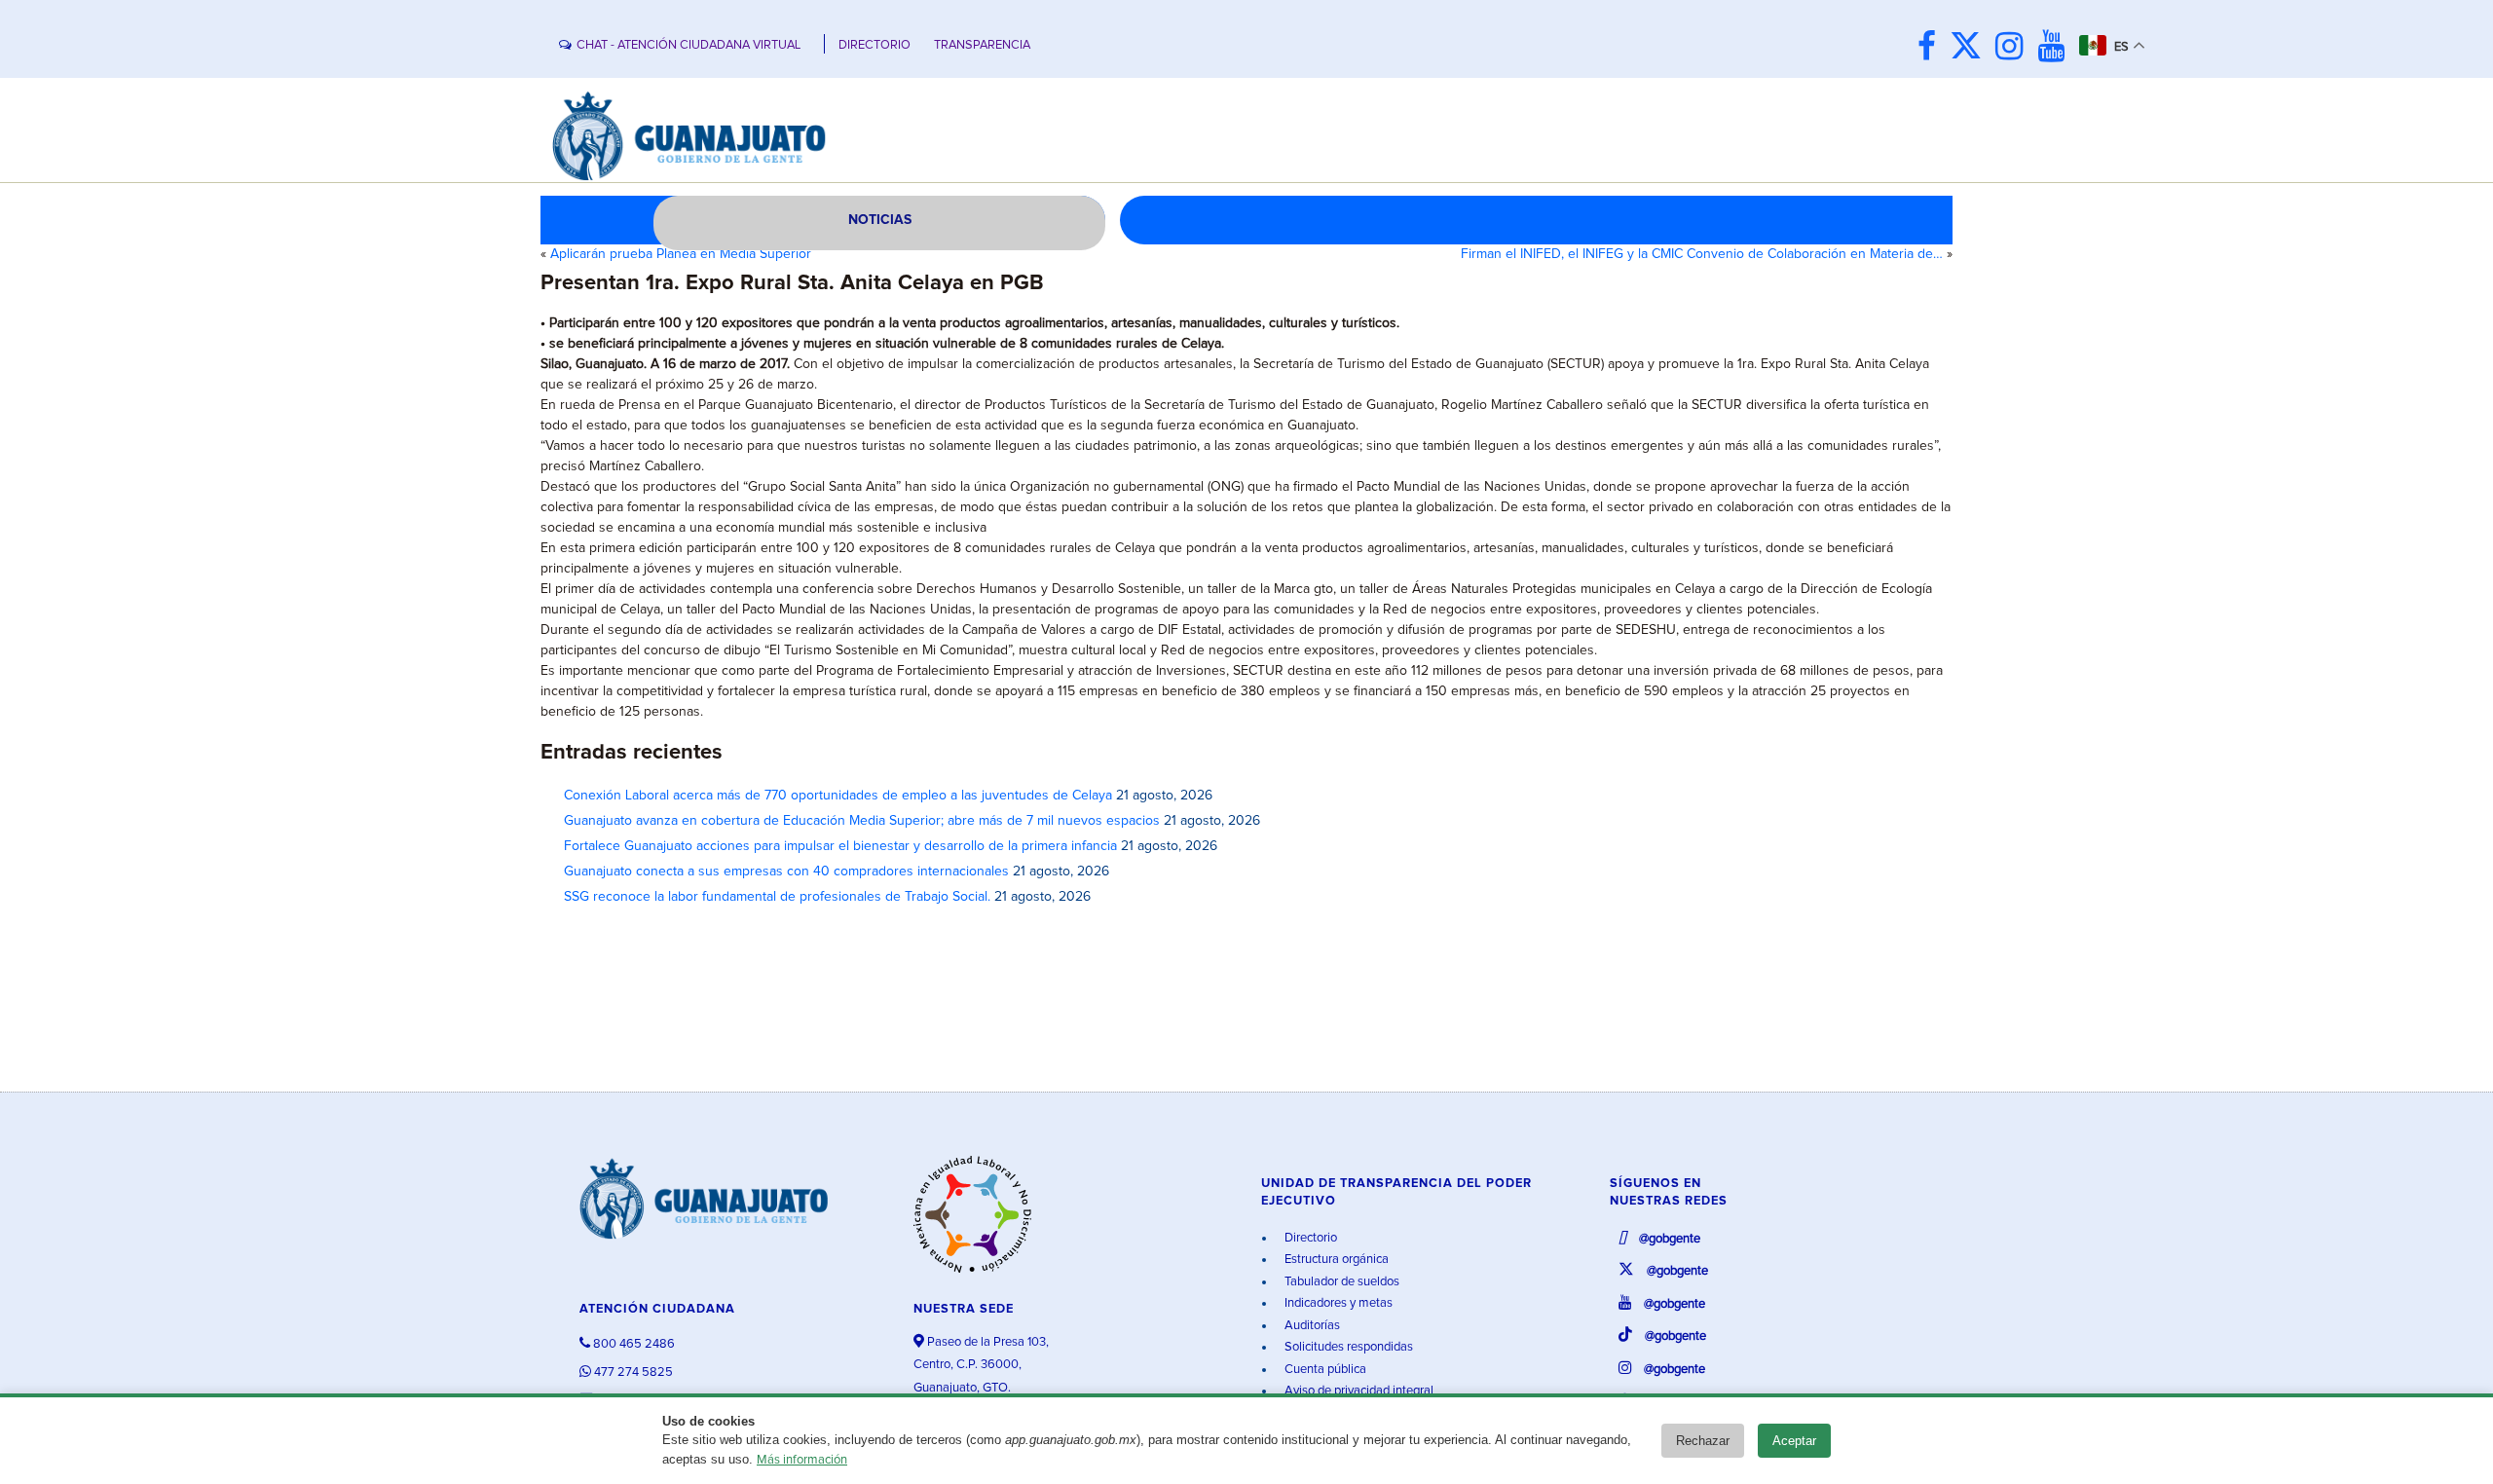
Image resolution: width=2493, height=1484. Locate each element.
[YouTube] (2056, 48)
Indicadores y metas (1337, 1303)
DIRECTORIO (874, 45)
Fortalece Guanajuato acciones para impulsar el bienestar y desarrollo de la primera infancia (840, 846)
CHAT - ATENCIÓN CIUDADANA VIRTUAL (688, 45)
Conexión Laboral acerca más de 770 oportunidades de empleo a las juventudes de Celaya (838, 796)
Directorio (1309, 1238)
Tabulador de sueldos (1340, 1282)
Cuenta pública (1324, 1370)
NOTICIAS (880, 220)
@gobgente (1668, 1239)
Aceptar (1794, 1441)
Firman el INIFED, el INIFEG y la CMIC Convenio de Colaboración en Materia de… (1702, 254)
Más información (802, 1460)
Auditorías (1311, 1326)
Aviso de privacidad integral (1358, 1391)
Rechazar (1703, 1441)
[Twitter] (1971, 48)
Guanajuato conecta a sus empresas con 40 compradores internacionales (786, 872)
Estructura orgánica (1335, 1260)
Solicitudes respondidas (1347, 1347)
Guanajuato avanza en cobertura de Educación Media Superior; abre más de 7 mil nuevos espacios (862, 821)
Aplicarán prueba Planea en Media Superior (681, 254)
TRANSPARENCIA (982, 45)
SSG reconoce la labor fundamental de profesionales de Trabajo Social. (777, 897)
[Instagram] (2014, 48)
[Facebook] (1932, 48)
